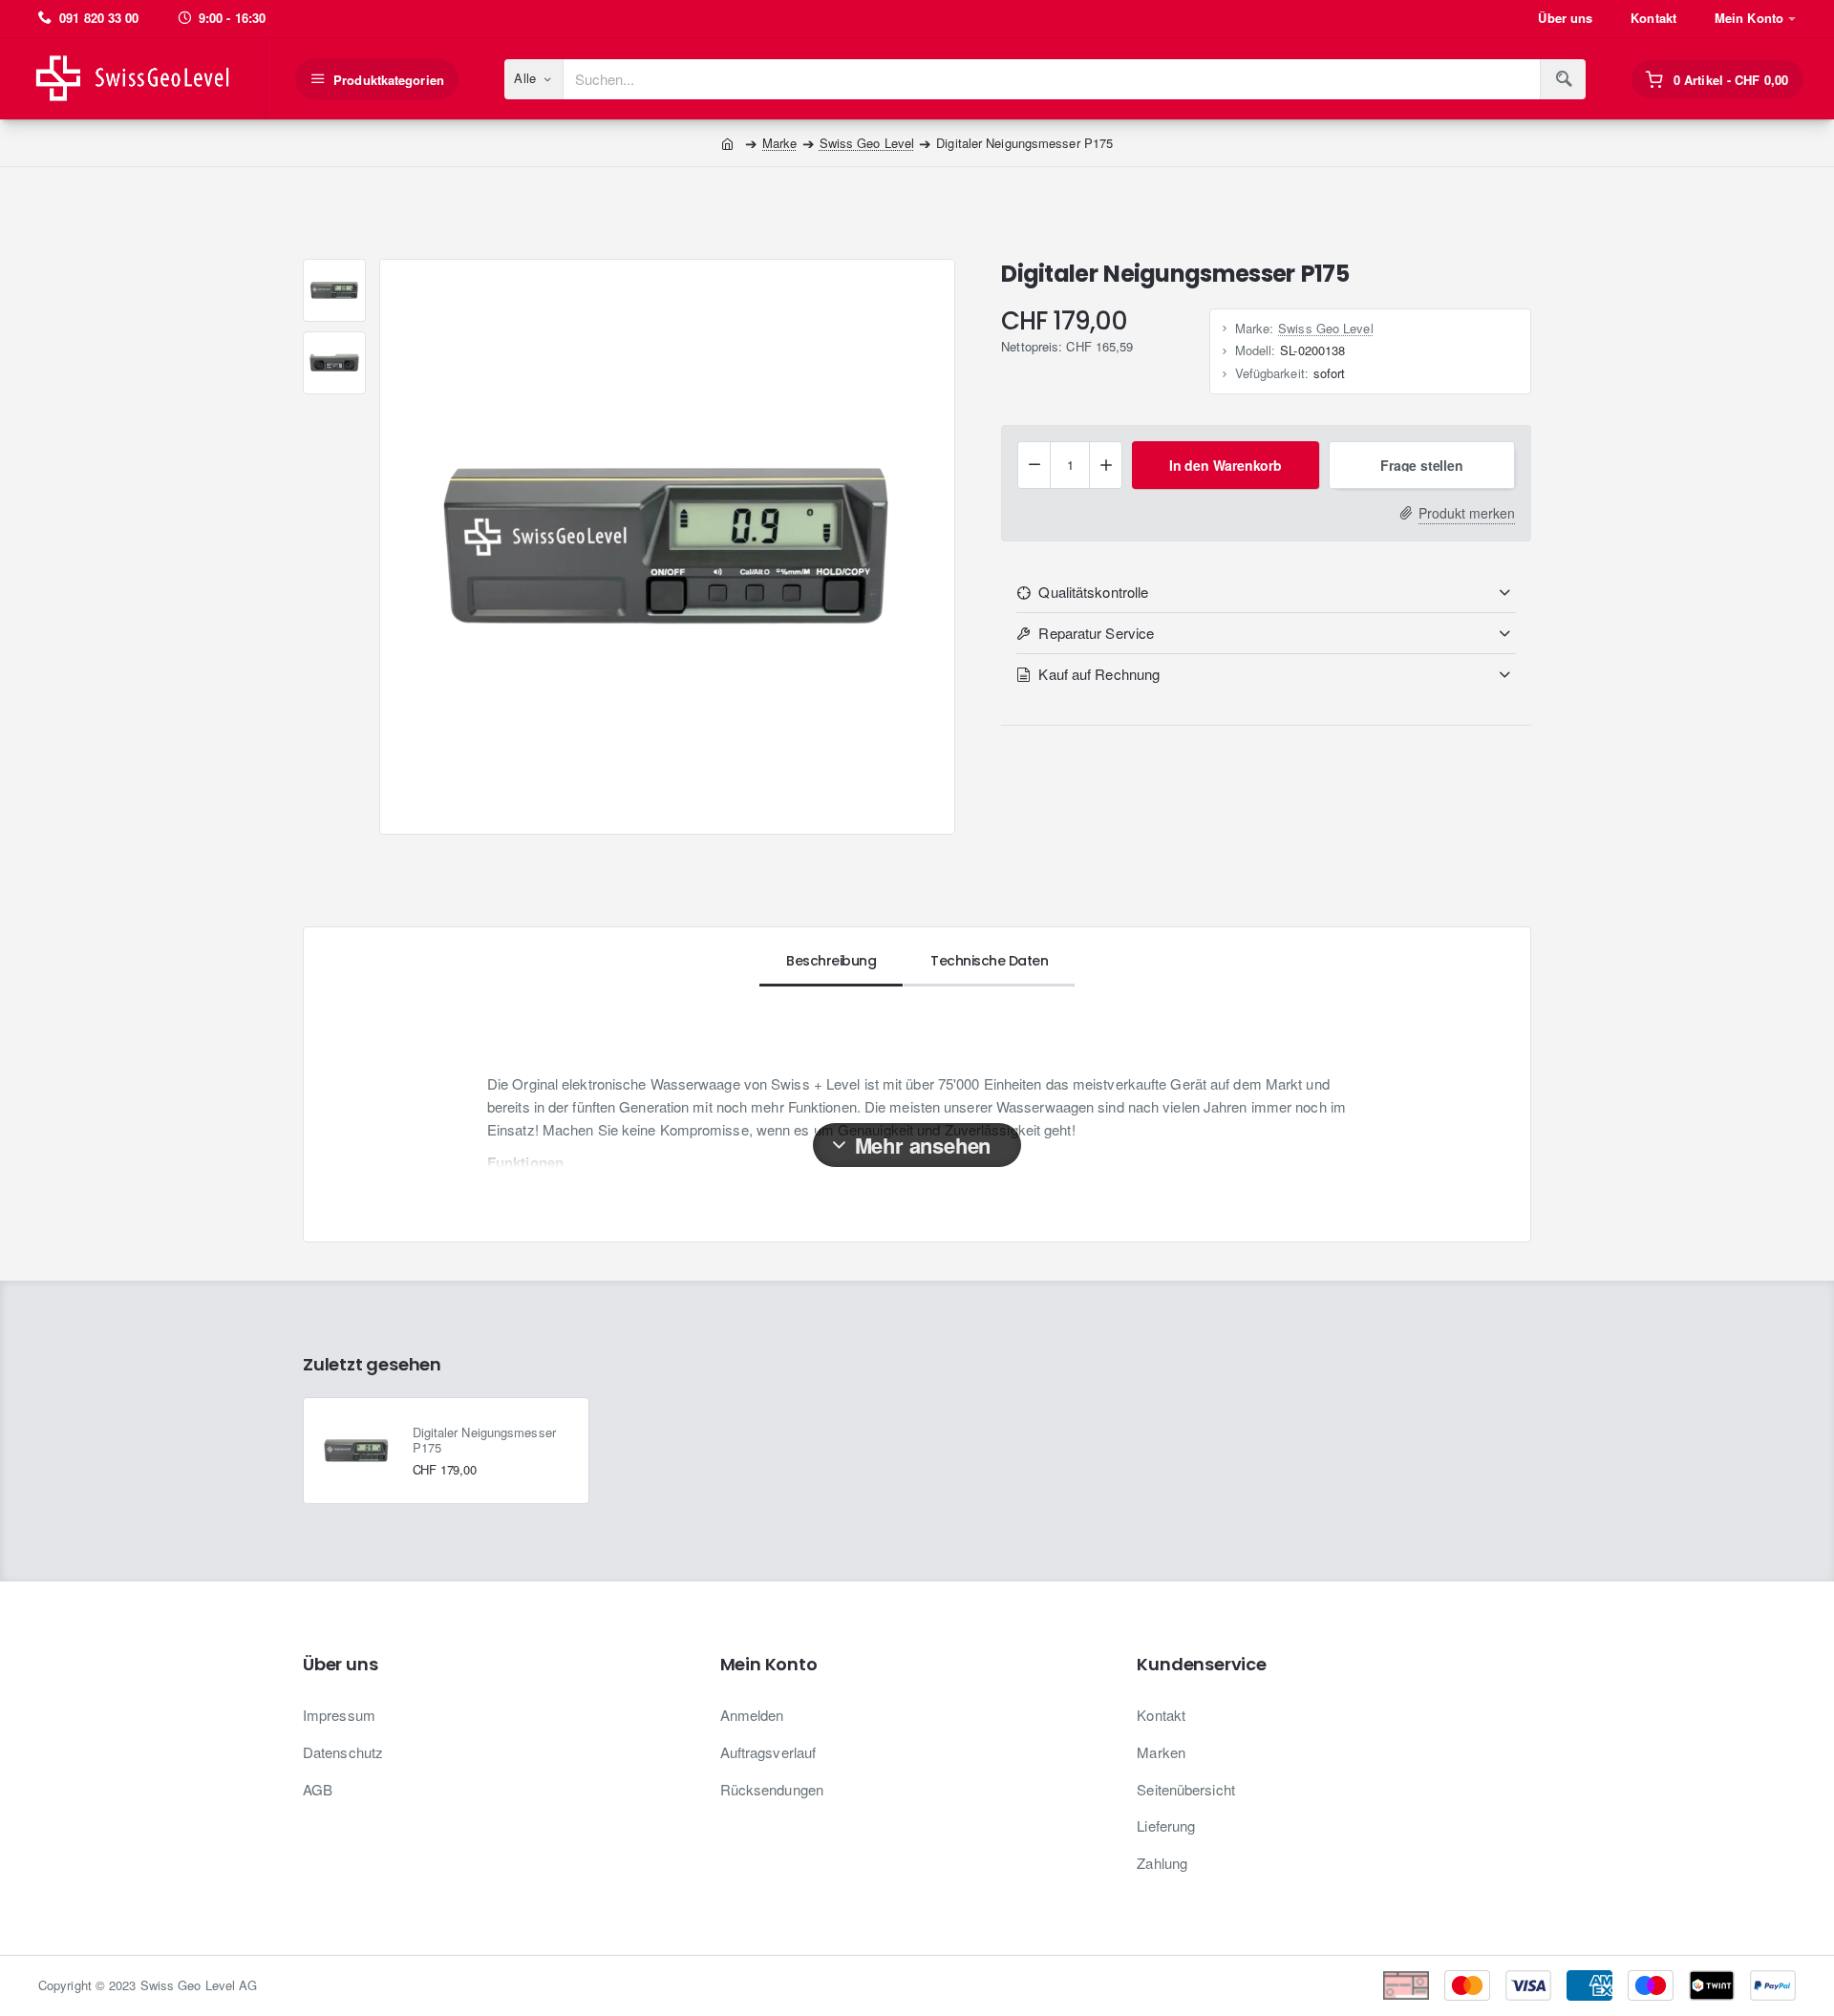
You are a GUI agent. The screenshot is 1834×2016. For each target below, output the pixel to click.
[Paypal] (1773, 1985)
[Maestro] (1651, 1985)
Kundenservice (1201, 1665)
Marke (780, 143)
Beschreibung (831, 961)
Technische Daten (989, 961)
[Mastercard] (1467, 1985)
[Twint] (1712, 1985)
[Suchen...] (1563, 79)
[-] (1034, 465)
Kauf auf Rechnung (1099, 674)
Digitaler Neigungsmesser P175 (484, 1441)
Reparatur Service (1096, 633)
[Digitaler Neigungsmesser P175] (356, 1451)
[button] (1225, 465)
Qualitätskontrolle (1093, 592)
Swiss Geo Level (867, 143)
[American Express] (1589, 1985)
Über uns (340, 1665)
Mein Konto (769, 1665)
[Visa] (1528, 1985)
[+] (1105, 465)
